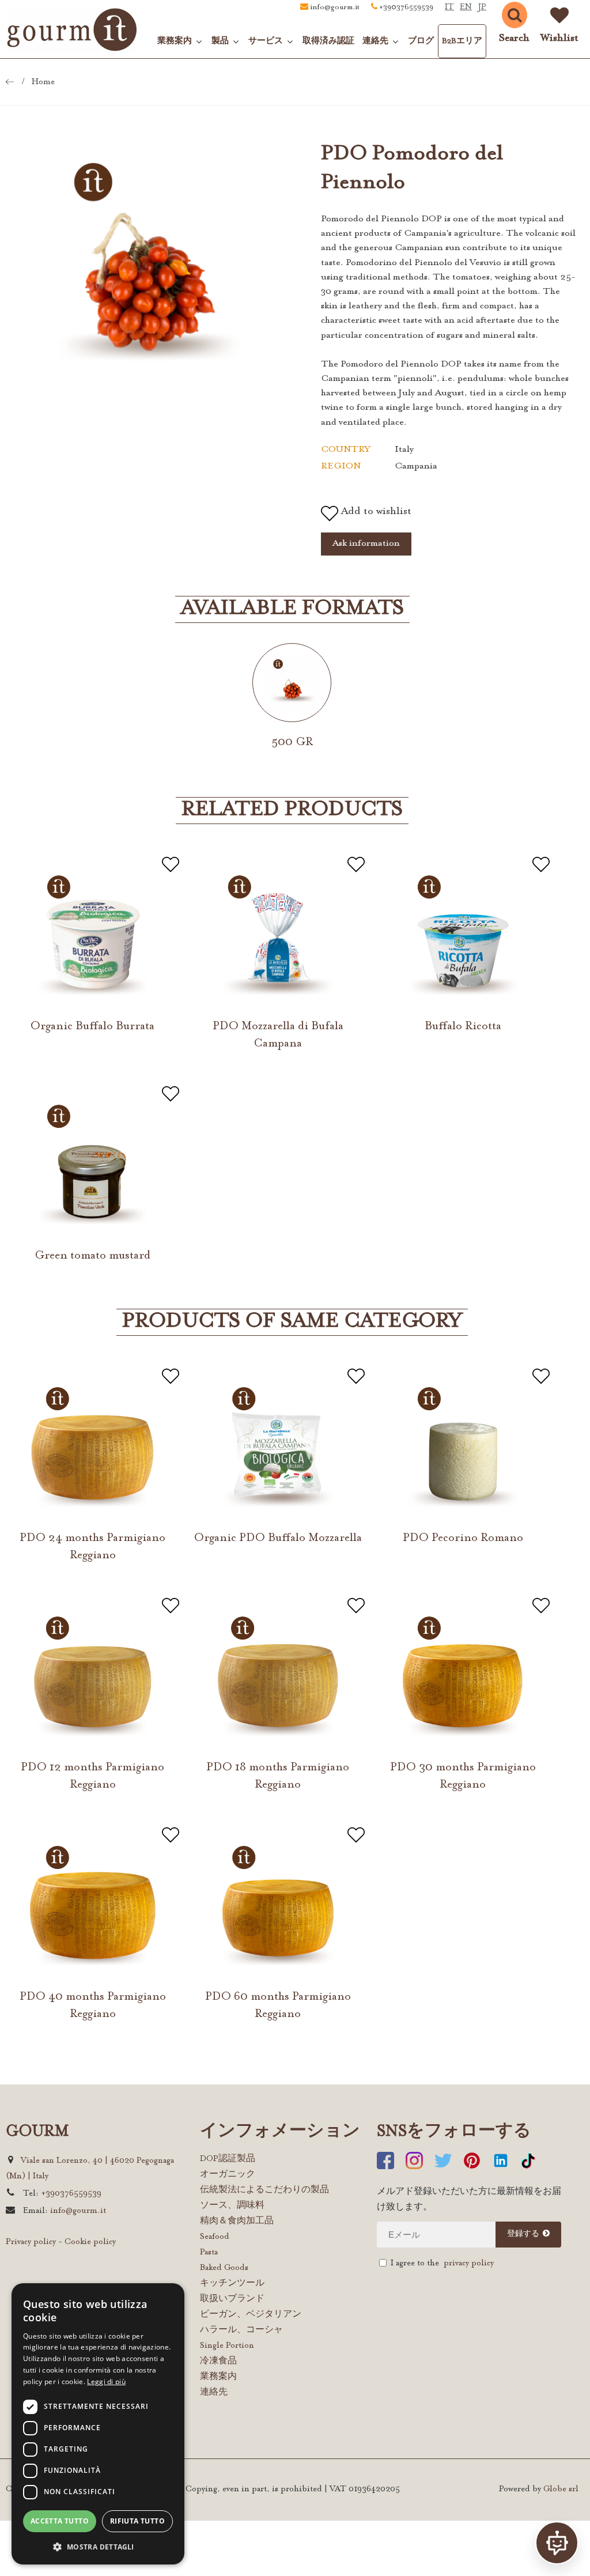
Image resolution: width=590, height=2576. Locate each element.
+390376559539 (406, 7)
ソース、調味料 (232, 2206)
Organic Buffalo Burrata (92, 1026)
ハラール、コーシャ (241, 2331)
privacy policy (469, 2264)
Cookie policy (90, 2242)
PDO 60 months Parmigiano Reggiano (278, 2005)
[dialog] (98, 2424)
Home (43, 82)
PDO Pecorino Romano (463, 1538)
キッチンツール (232, 2284)
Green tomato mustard (92, 1256)
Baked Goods (224, 2268)
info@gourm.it (335, 7)
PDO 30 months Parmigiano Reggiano (463, 1776)
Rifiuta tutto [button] (137, 2521)
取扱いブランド (232, 2299)
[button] (98, 2546)
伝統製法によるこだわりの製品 (264, 2190)
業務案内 (218, 2377)
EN (466, 7)
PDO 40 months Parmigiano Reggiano (93, 2005)
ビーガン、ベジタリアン (251, 2315)
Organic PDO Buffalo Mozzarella (278, 1538)
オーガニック (228, 2175)
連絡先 (214, 2393)
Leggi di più (106, 2382)
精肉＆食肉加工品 (237, 2222)
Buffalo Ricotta (463, 1026)
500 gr (292, 742)
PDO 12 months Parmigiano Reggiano (92, 1776)
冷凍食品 (218, 2362)
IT (449, 7)
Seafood (215, 2237)
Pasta (209, 2253)
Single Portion (227, 2346)
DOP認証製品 (228, 2159)
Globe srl (561, 2490)
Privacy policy (31, 2242)
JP (482, 7)
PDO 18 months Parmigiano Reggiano (278, 1776)
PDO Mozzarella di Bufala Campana (278, 1035)
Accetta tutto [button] (60, 2521)
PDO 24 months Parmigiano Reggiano (92, 1547)
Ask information (366, 543)
